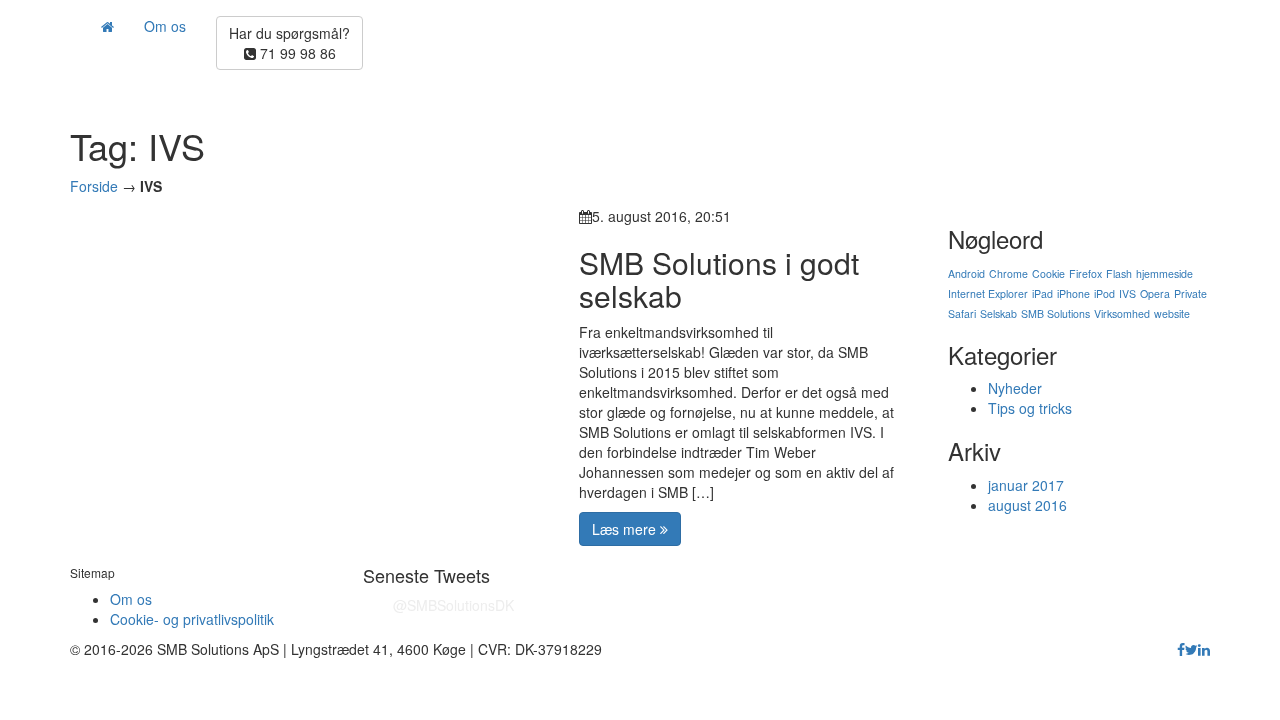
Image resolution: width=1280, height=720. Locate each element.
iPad (1042, 293)
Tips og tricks (1030, 408)
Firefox (1085, 273)
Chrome (1008, 273)
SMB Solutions (1055, 313)
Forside (94, 186)
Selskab (998, 313)
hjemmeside (1164, 273)
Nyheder (1015, 388)
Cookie (1048, 273)
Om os (165, 26)
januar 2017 (1026, 485)
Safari (962, 313)
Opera (1155, 293)
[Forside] (107, 26)
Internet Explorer (988, 293)
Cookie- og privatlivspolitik (192, 619)
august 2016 (1027, 505)
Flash (1119, 273)
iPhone (1073, 293)
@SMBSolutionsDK (453, 605)
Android (966, 273)
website (1172, 313)
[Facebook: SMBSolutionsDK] (1181, 649)
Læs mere (626, 529)
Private (1190, 293)
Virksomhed (1122, 313)
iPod (1104, 293)
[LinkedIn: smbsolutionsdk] (1204, 649)
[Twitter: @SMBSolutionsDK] (1191, 649)
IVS (1127, 293)
